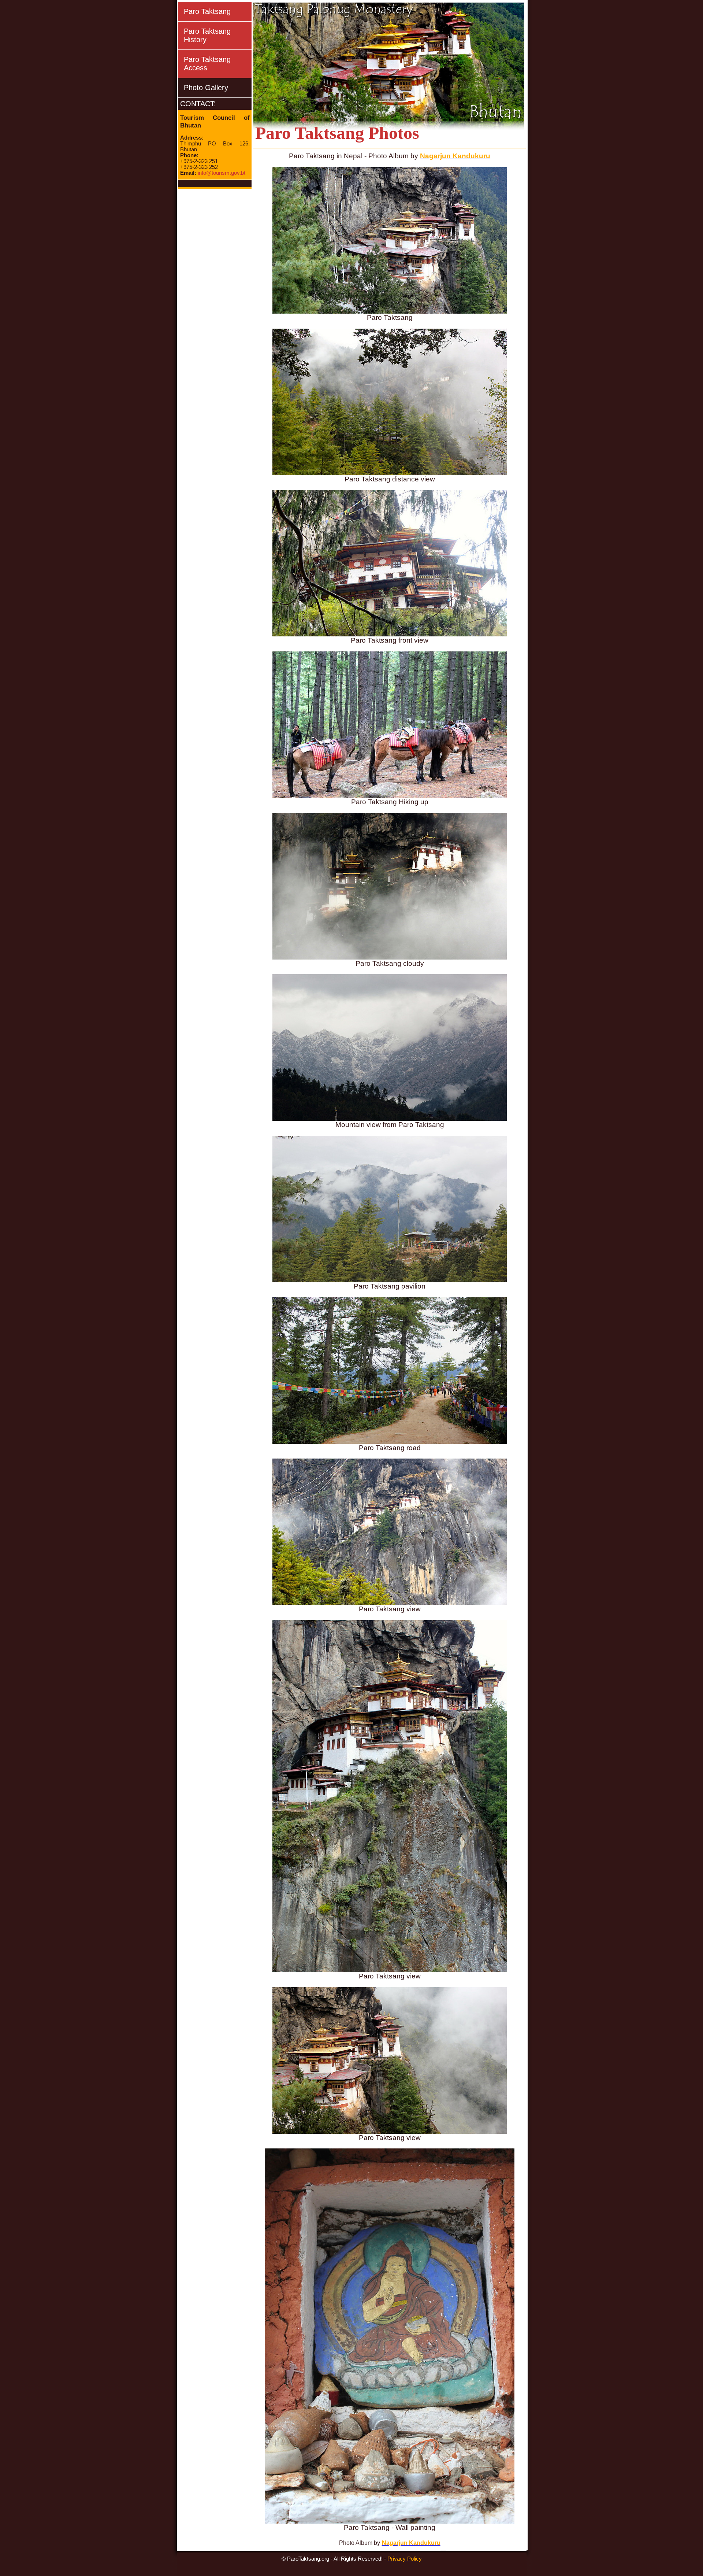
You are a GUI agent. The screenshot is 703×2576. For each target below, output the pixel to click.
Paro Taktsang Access (207, 64)
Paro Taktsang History (207, 35)
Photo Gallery (206, 88)
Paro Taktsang (207, 11)
